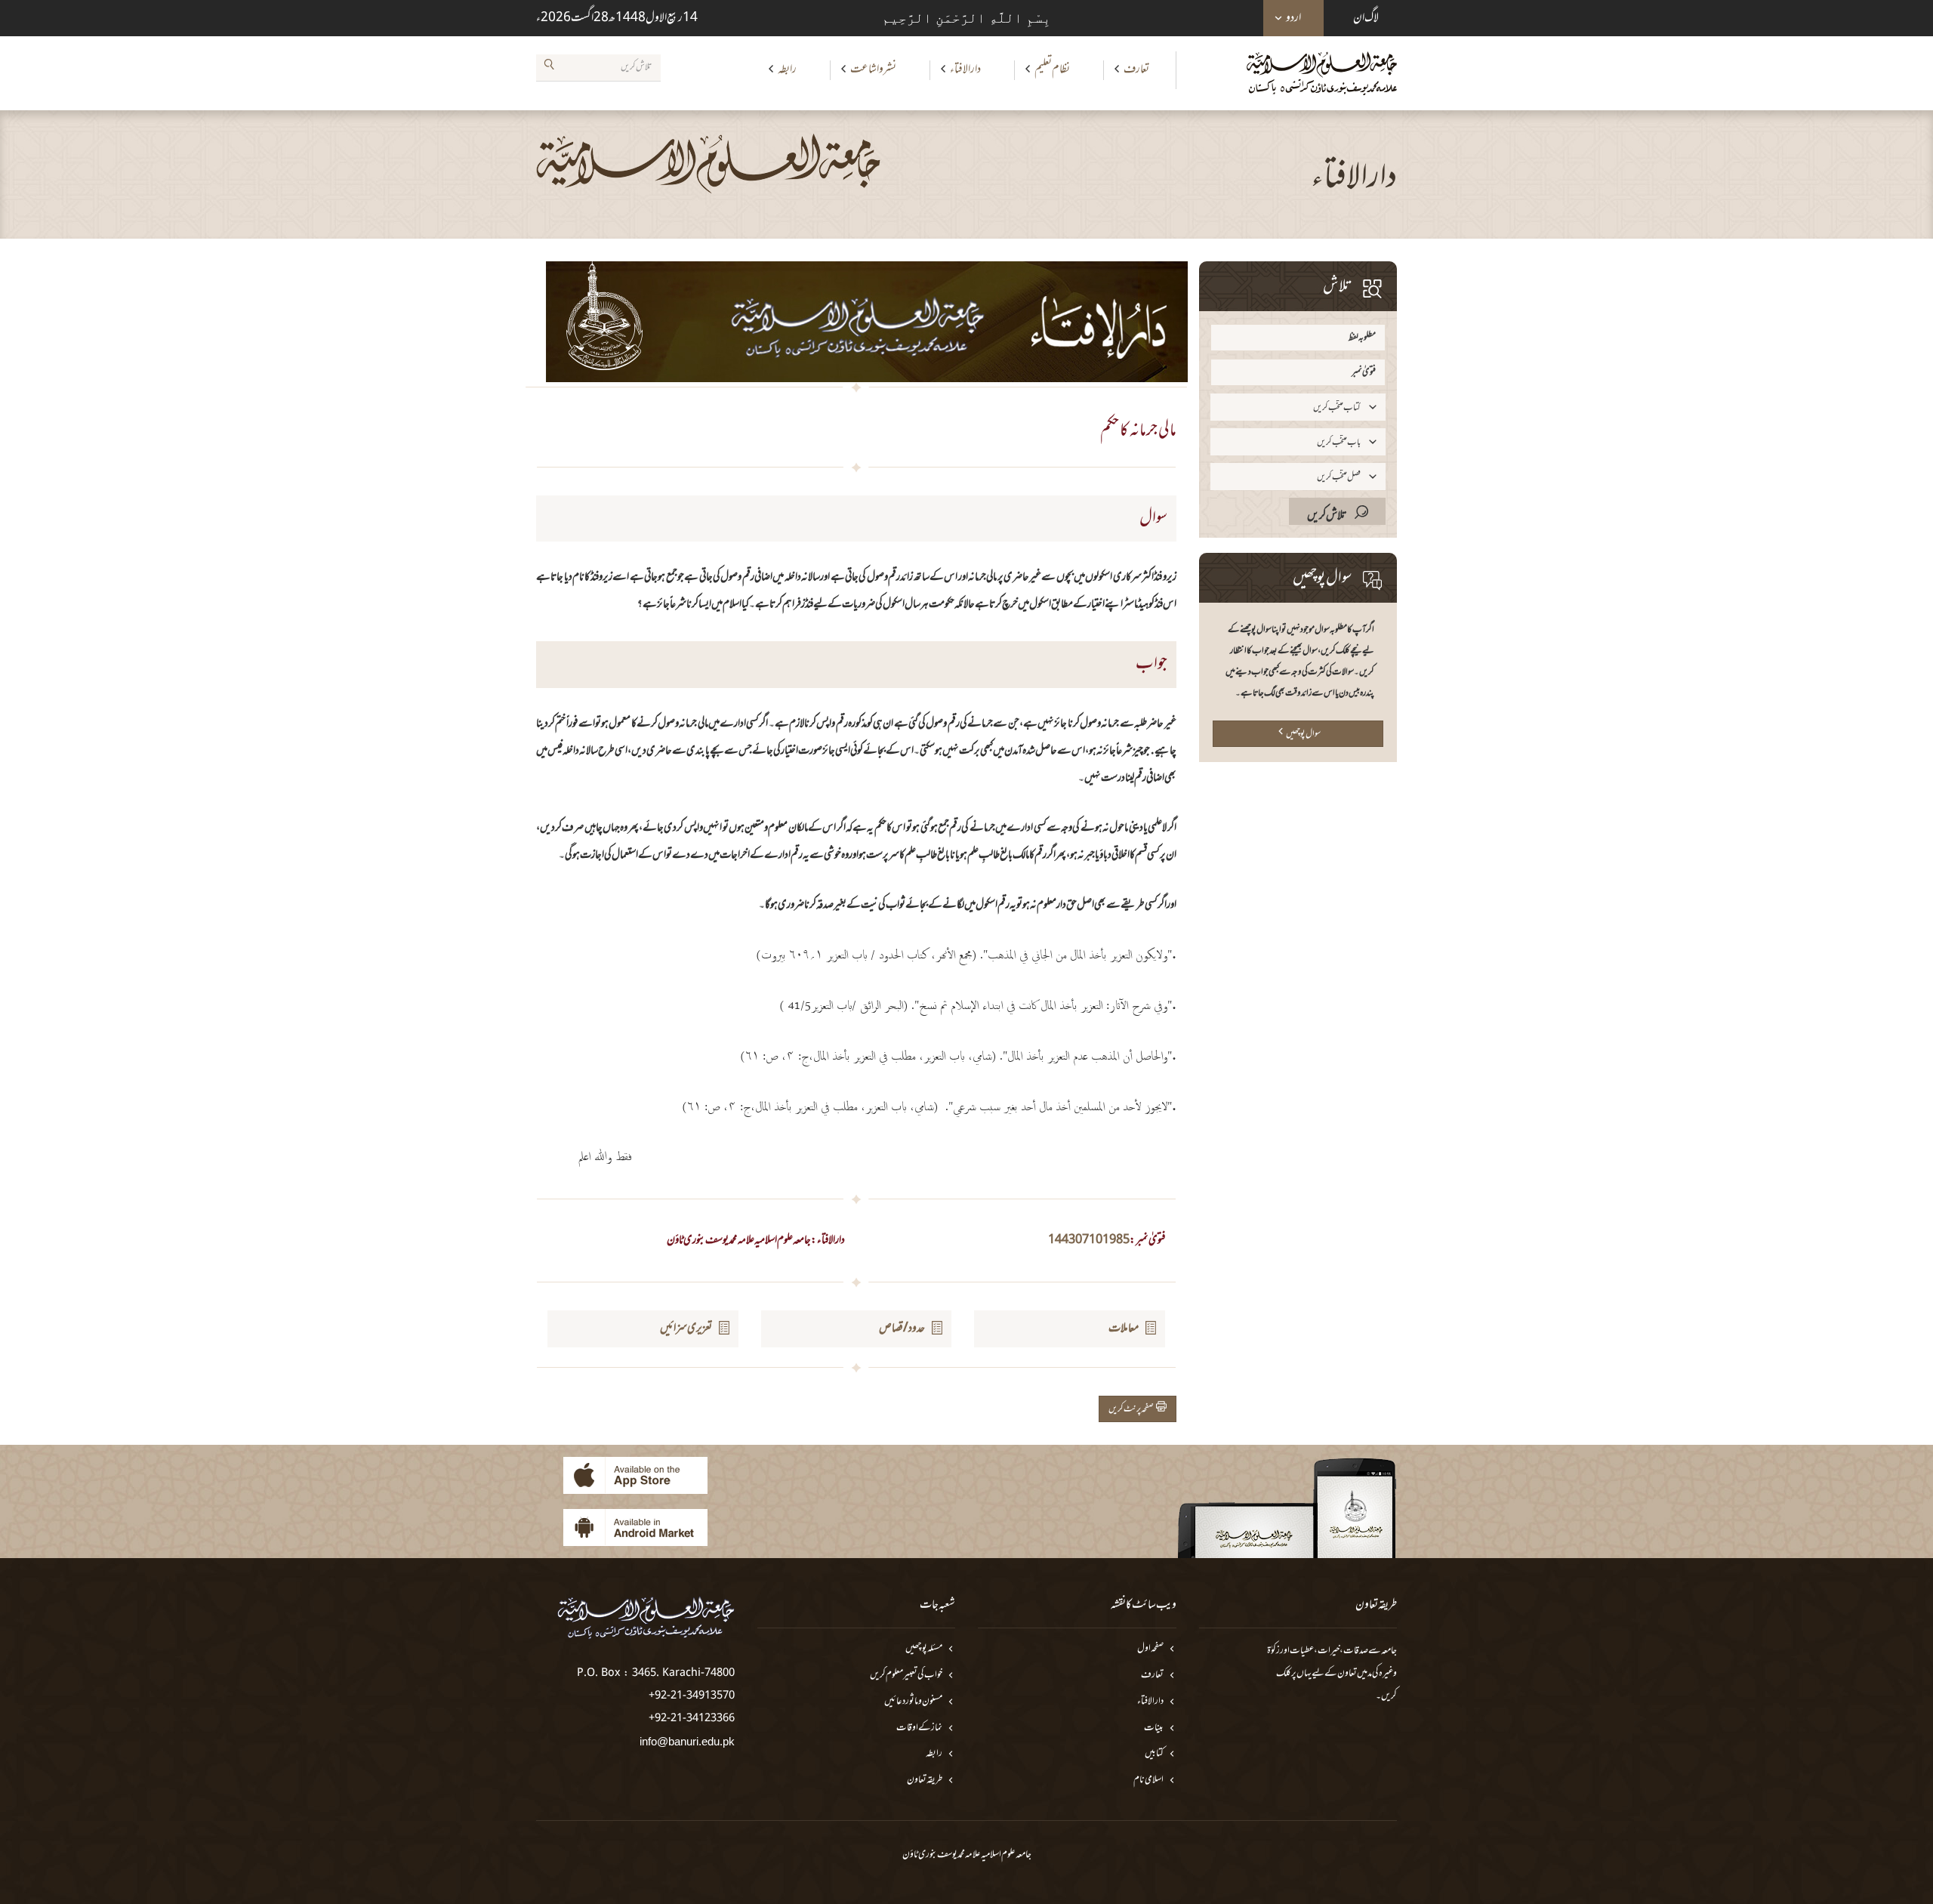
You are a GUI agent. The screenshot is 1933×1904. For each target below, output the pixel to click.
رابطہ (787, 69)
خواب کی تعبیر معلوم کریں (906, 1676)
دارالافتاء (965, 69)
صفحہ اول (1150, 1649)
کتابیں (1154, 1754)
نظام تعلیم (1052, 69)
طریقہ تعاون (925, 1781)
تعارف (1136, 69)
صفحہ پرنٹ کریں (1132, 1409)
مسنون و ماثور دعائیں (913, 1702)
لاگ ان (1366, 18)
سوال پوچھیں (1303, 734)
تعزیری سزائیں (686, 1328)
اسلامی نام (1148, 1781)
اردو (1293, 18)
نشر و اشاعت (873, 69)
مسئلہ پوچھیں (924, 1649)
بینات (1154, 1728)
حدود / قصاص (902, 1328)
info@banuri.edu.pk (687, 1741)
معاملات (1124, 1328)
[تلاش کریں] (549, 67)
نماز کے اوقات (919, 1728)
